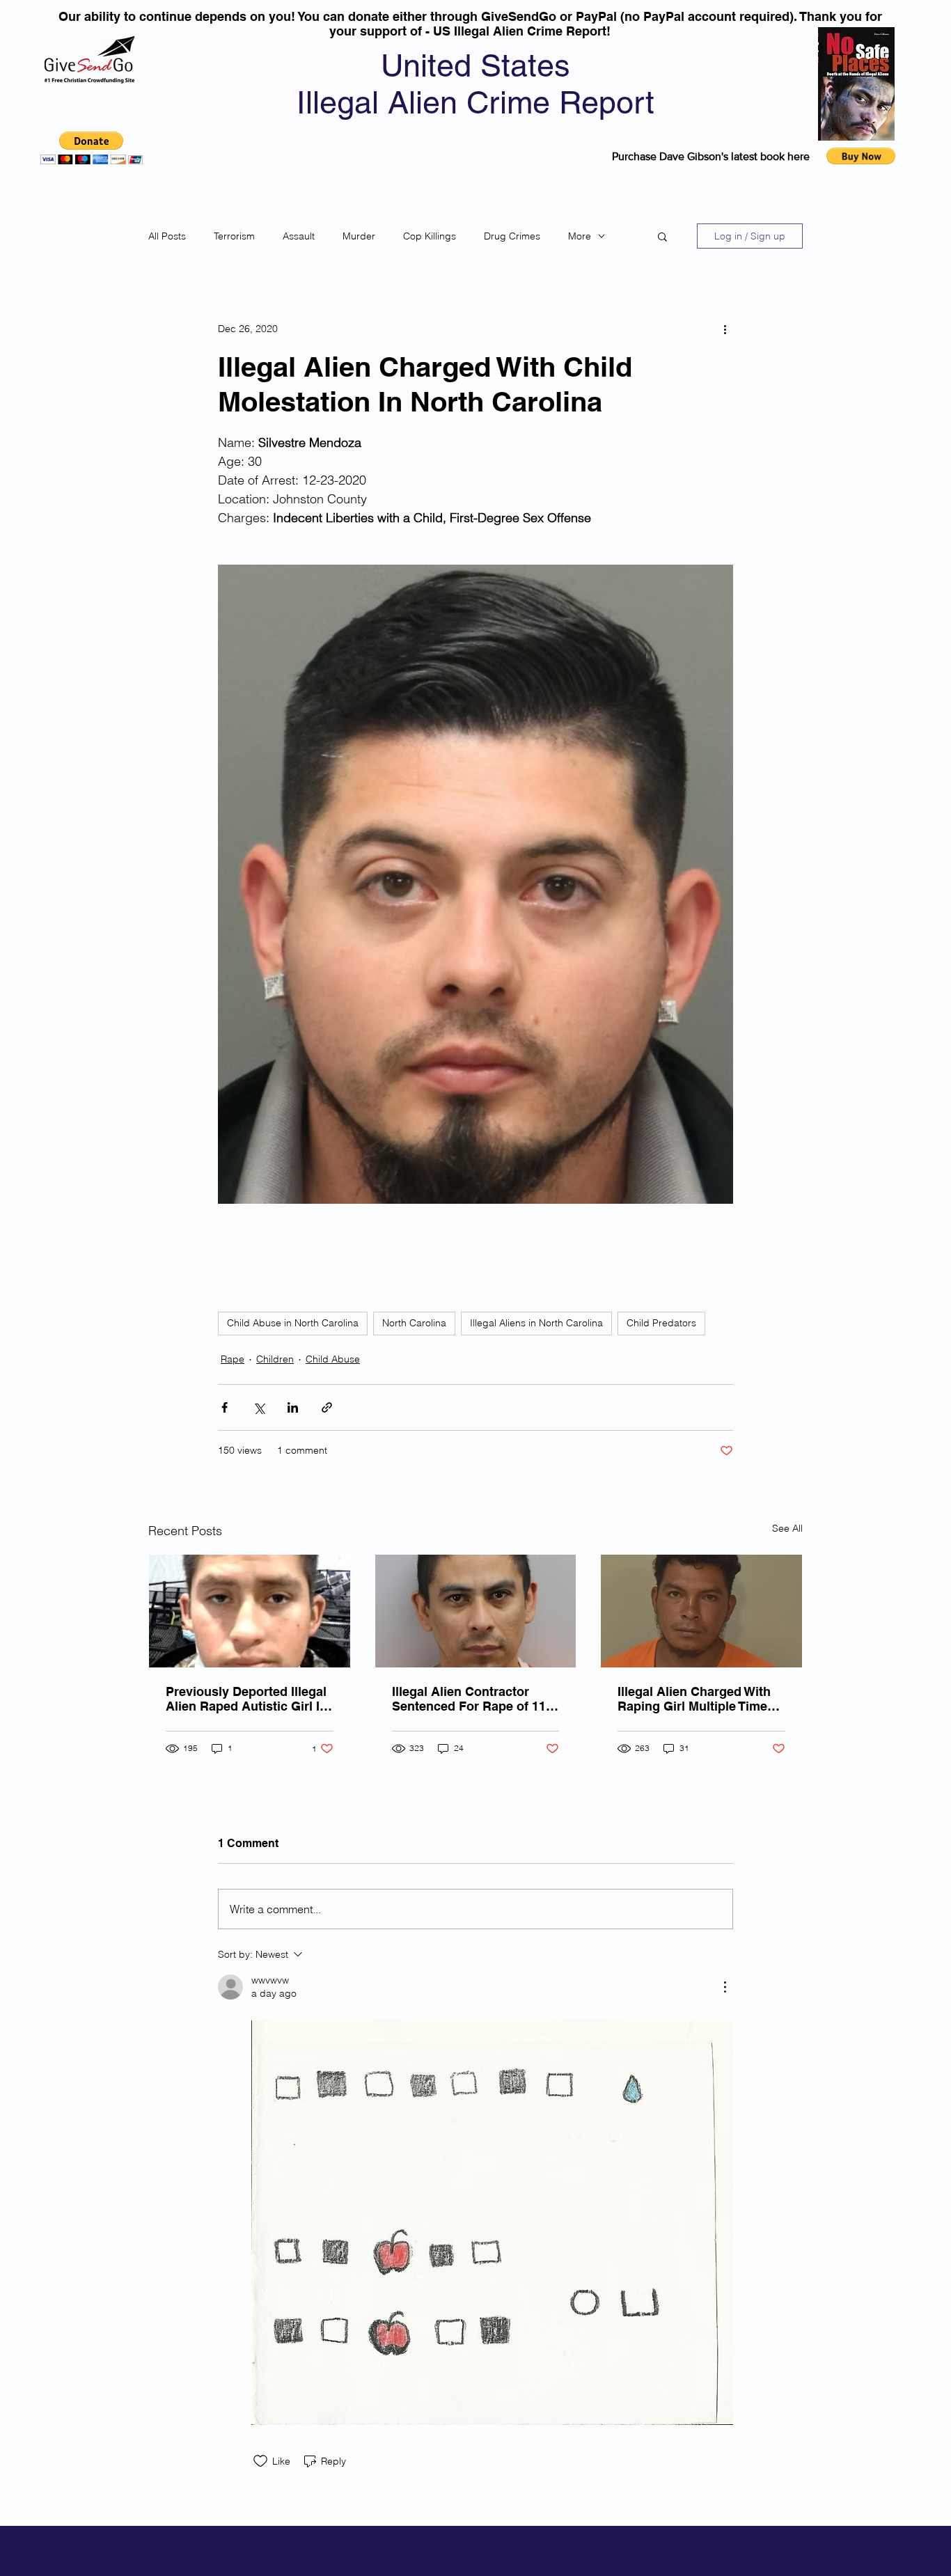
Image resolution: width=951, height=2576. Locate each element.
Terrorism (234, 236)
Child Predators (661, 1323)
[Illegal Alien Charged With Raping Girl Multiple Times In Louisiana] (701, 1611)
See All (787, 1528)
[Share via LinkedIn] (293, 1407)
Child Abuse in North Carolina (293, 1323)
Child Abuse (333, 1359)
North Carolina (414, 1323)
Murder (359, 236)
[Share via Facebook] (225, 1407)
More (580, 236)
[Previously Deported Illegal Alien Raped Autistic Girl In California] (250, 1611)
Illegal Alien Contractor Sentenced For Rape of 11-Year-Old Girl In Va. (471, 1699)
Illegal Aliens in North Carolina (536, 1323)
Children (275, 1359)
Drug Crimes (512, 236)
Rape (233, 1359)
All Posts (167, 236)
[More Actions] (725, 1987)
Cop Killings (430, 236)
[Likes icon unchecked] (260, 2461)
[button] (92, 148)
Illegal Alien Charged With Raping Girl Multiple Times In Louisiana (696, 1699)
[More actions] (725, 329)
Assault (299, 236)
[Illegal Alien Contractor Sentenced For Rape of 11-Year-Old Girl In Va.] (476, 1611)
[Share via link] (327, 1407)
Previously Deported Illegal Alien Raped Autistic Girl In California (246, 1699)
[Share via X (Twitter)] (259, 1407)
